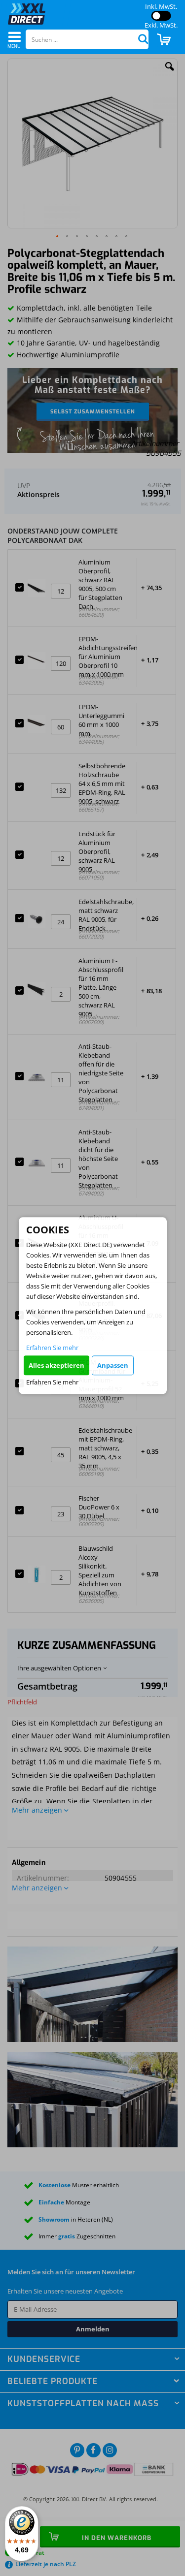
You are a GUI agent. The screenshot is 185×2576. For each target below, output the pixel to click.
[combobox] (87, 39)
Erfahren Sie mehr (52, 1348)
